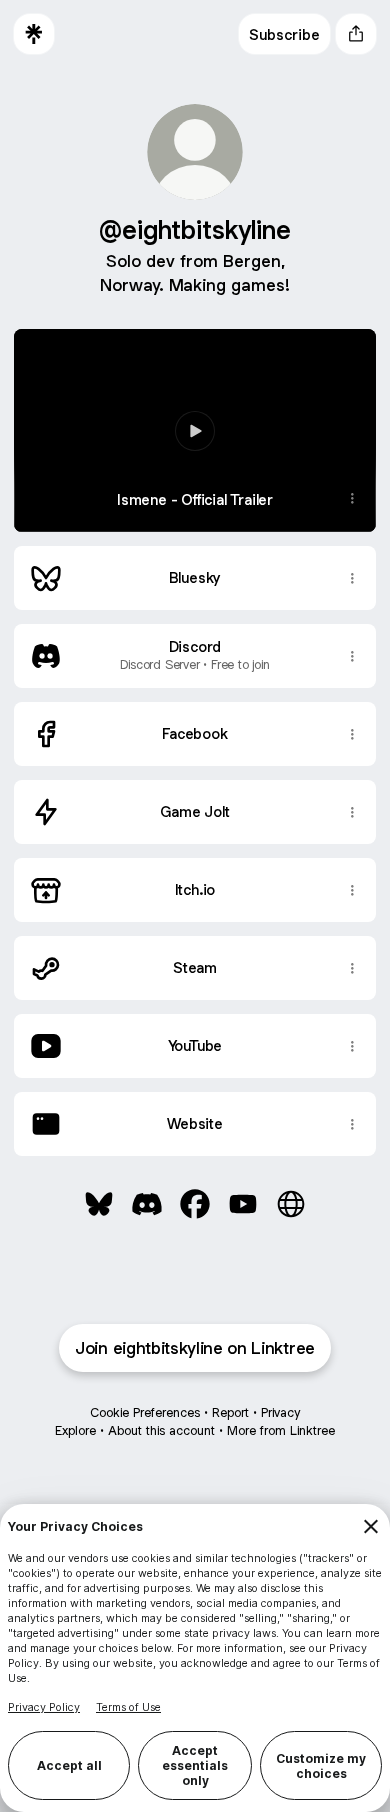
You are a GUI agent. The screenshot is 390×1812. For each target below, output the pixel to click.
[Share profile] (356, 34)
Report (230, 1412)
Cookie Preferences (145, 1412)
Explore (75, 1430)
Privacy (280, 1412)
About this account (161, 1430)
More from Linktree (281, 1430)
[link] (99, 1204)
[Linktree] (34, 34)
